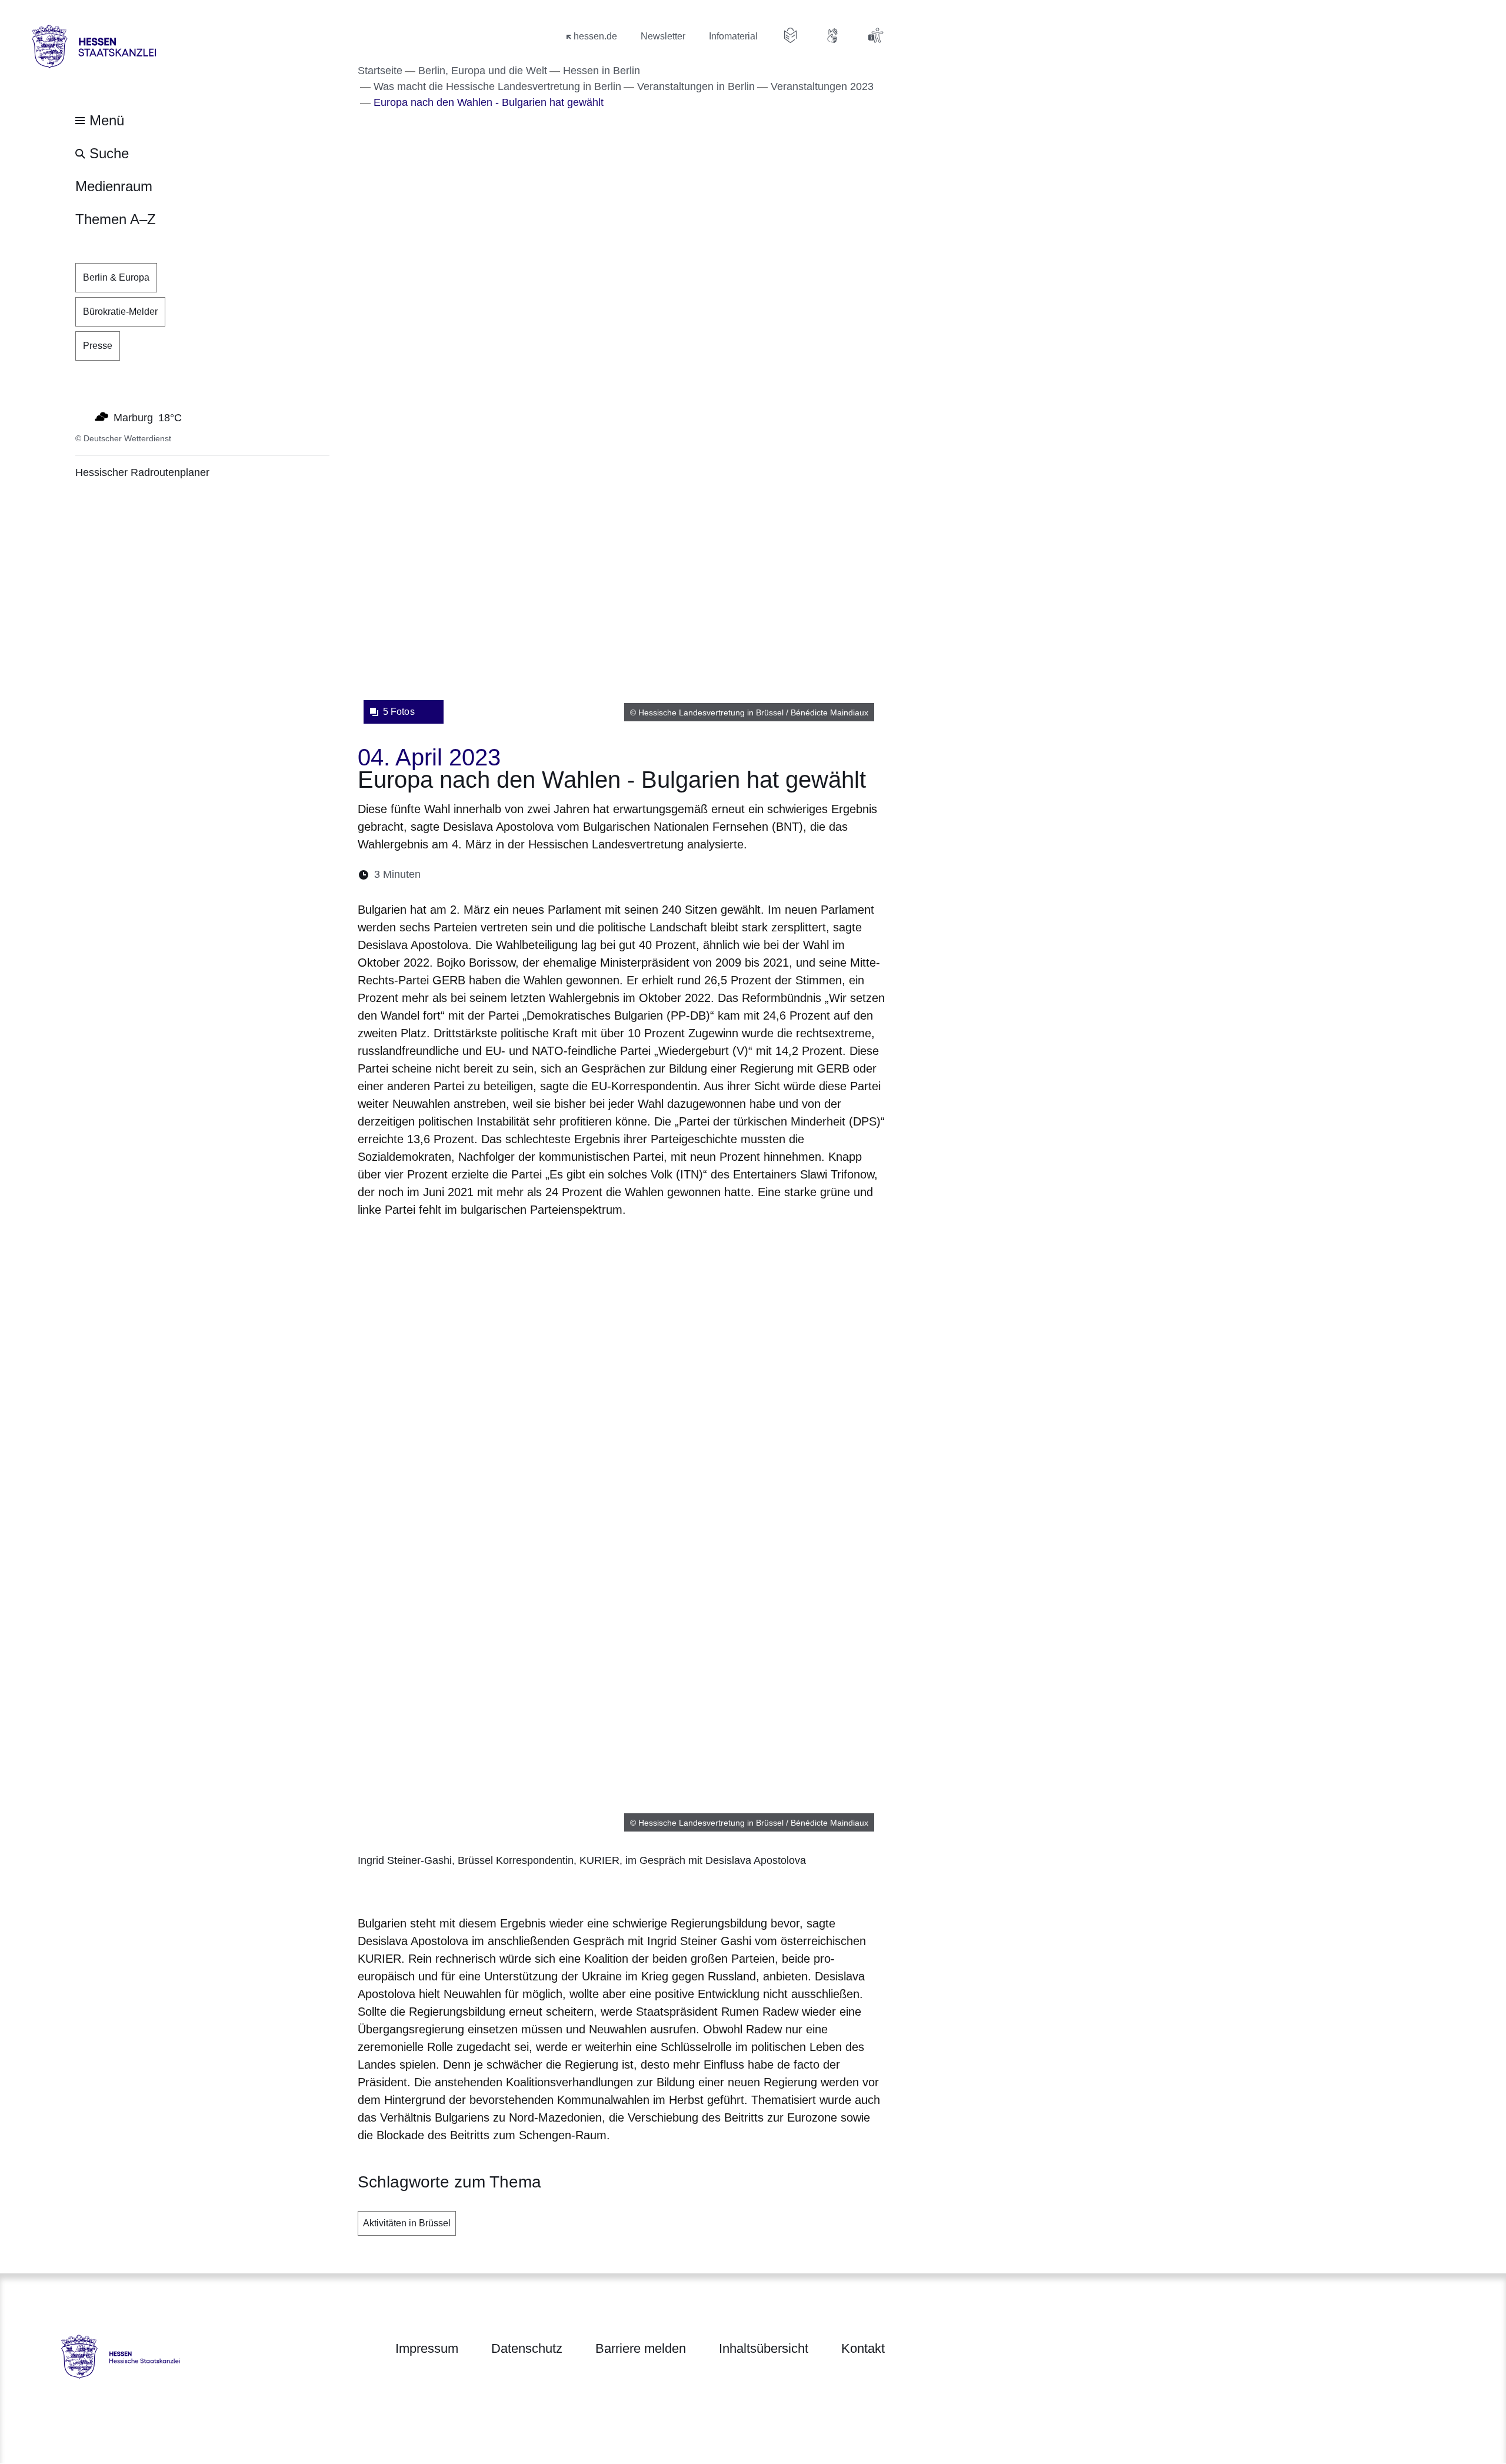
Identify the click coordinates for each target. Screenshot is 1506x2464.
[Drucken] (531, 875)
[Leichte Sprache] (791, 35)
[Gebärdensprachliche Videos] (833, 35)
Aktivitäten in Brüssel (407, 2223)
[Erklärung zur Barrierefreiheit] (875, 35)
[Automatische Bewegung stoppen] (82, 417)
